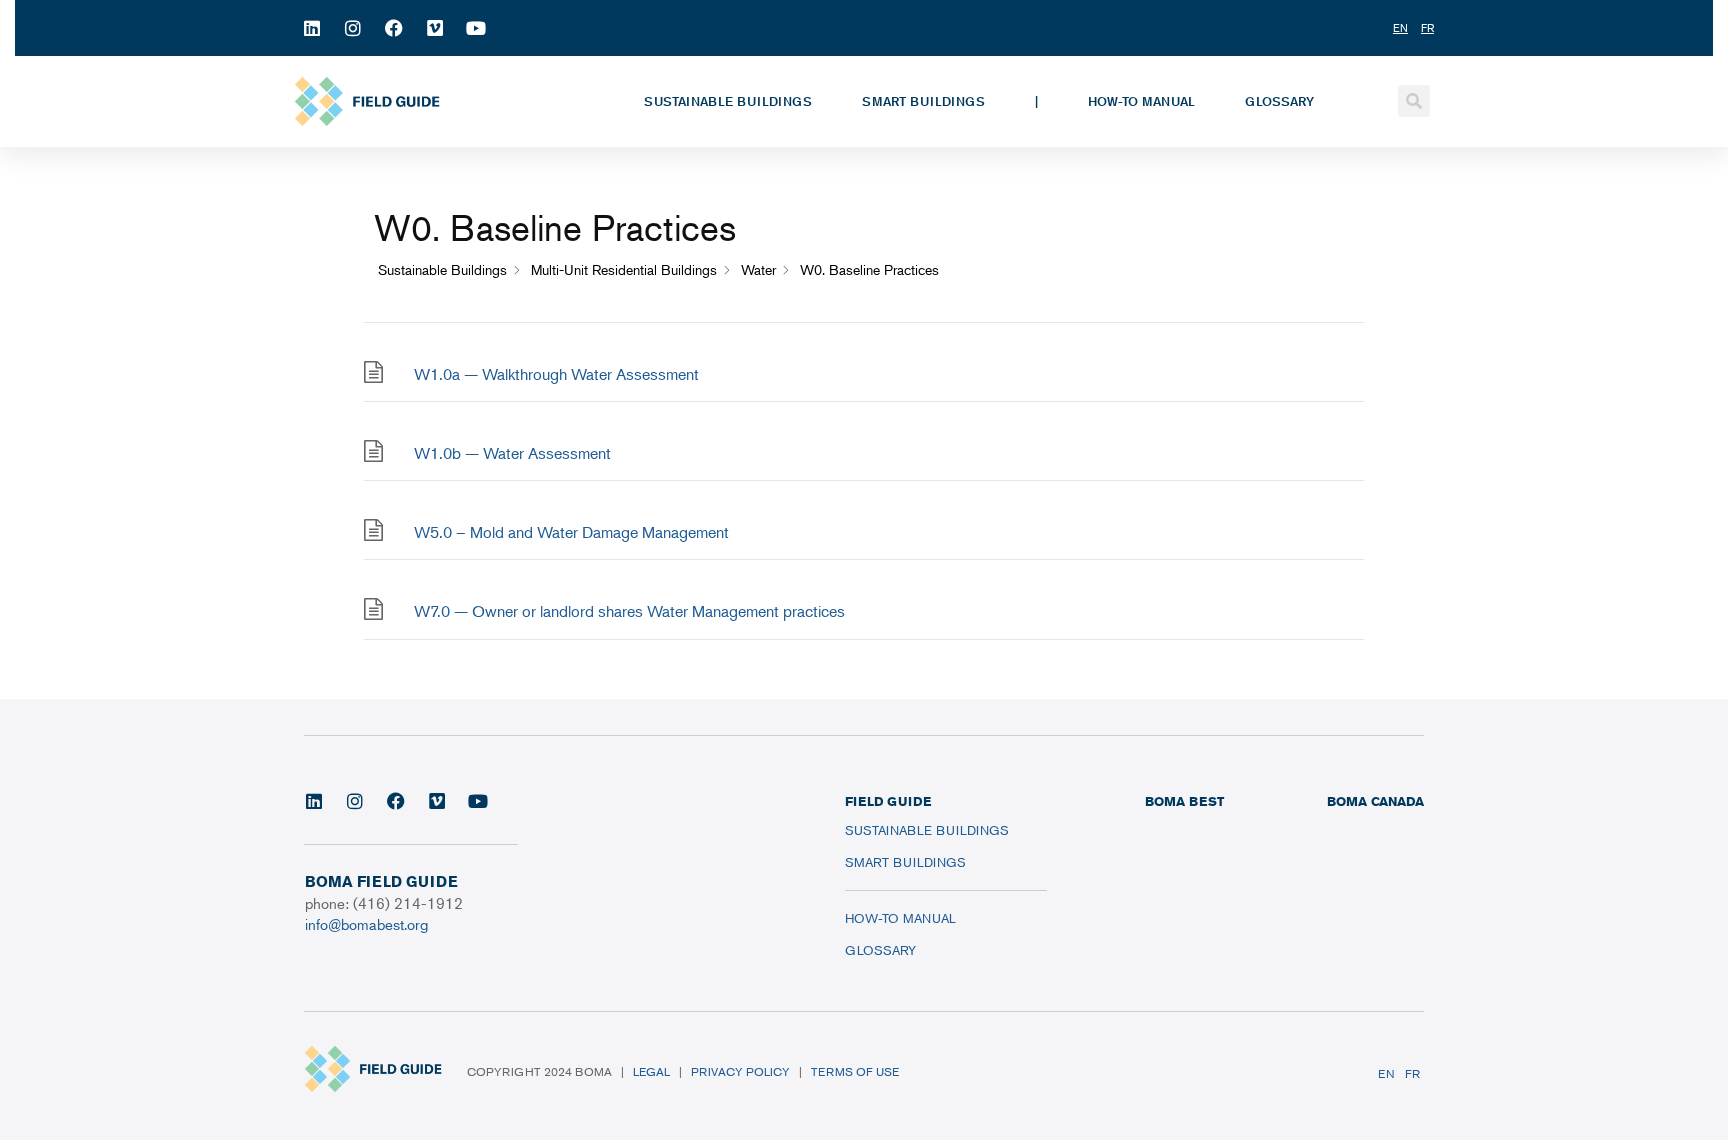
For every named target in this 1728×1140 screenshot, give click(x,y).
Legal (651, 1071)
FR (1412, 1073)
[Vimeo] (435, 28)
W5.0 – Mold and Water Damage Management (571, 532)
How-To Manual (1141, 101)
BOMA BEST (1184, 801)
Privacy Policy (740, 1071)
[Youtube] (476, 28)
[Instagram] (353, 28)
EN (1386, 1073)
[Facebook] (394, 28)
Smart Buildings (923, 101)
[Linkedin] (312, 28)
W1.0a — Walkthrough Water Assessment (556, 374)
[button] (1414, 101)
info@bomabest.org (366, 923)
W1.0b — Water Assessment (512, 453)
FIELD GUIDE (888, 801)
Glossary (1279, 101)
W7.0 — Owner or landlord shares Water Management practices (629, 611)
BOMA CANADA (1375, 801)
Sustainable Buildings (728, 101)
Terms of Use (855, 1071)
